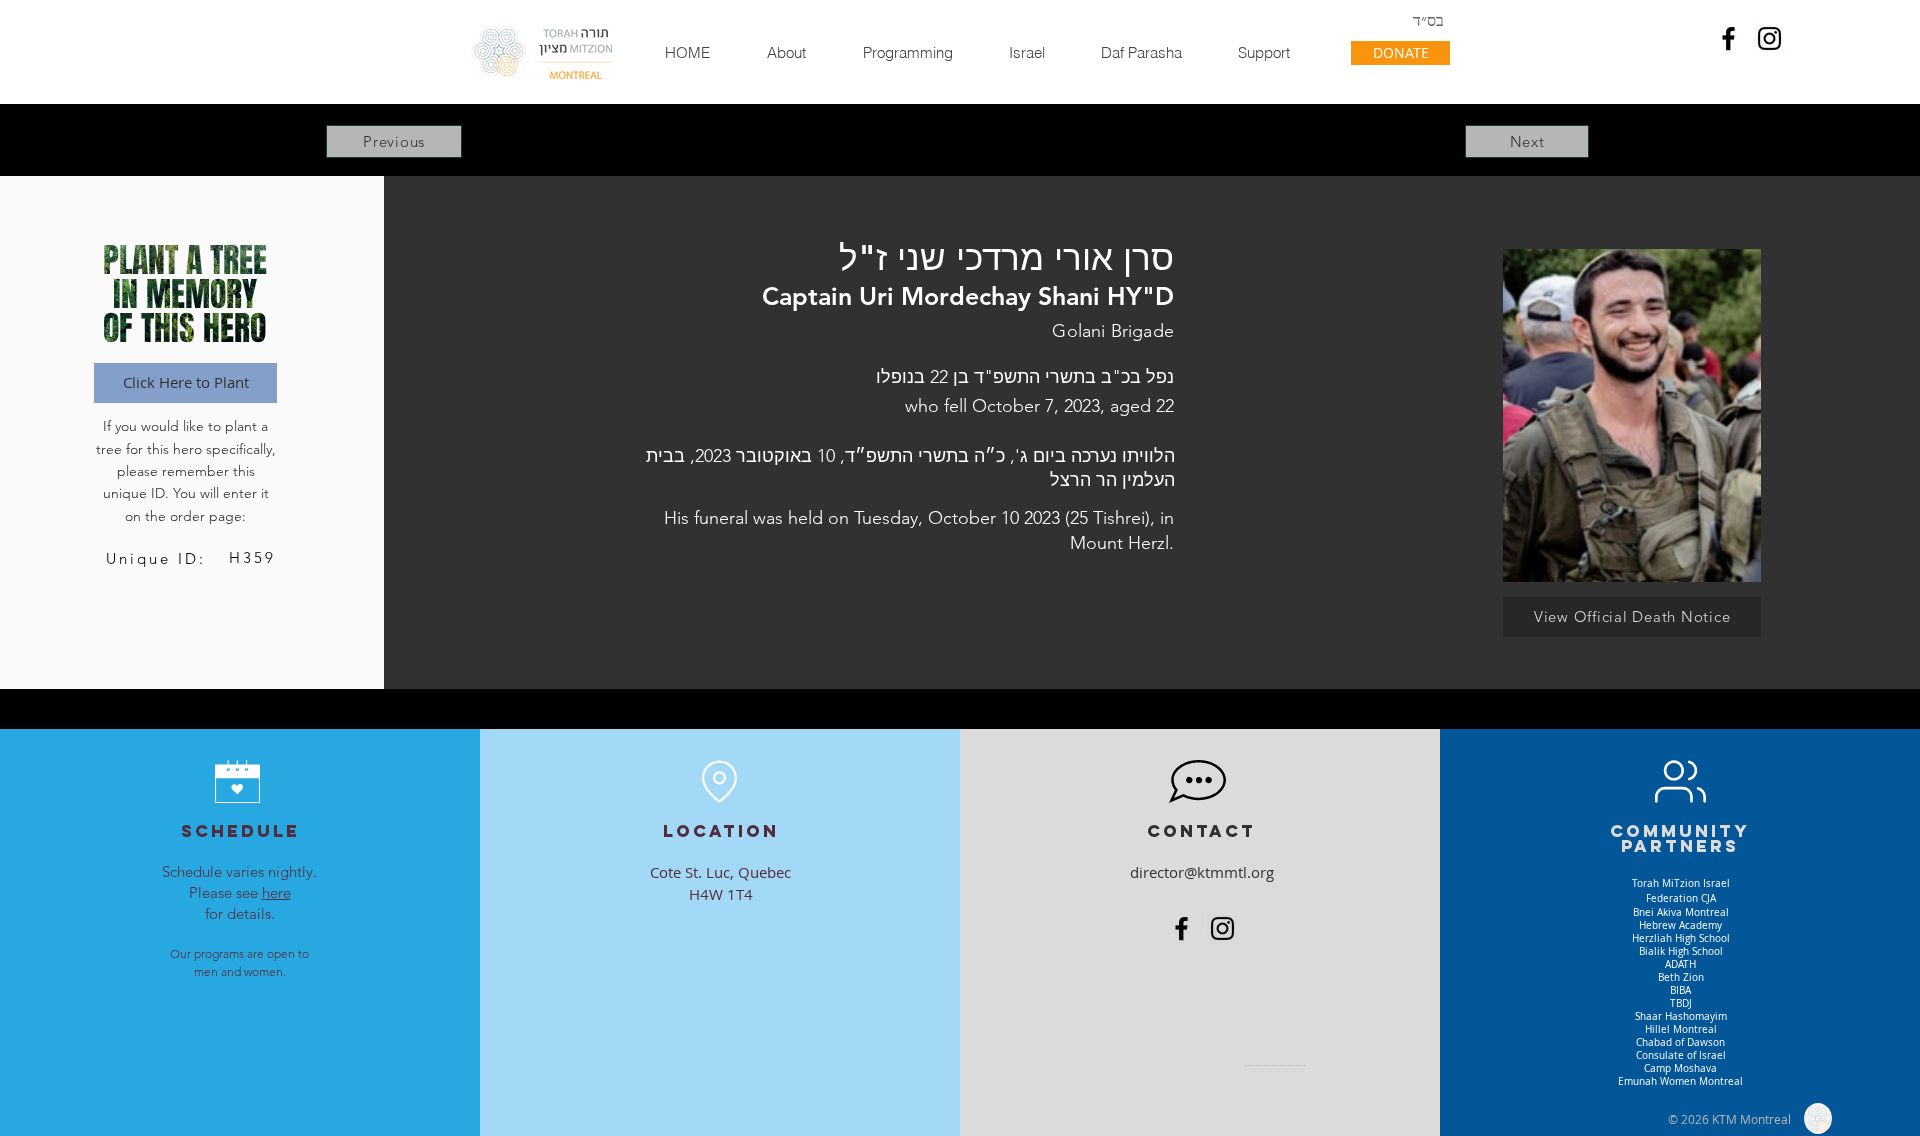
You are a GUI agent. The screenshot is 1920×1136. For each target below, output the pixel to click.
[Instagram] (1769, 38)
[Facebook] (1728, 38)
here (276, 892)
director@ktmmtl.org (1202, 872)
